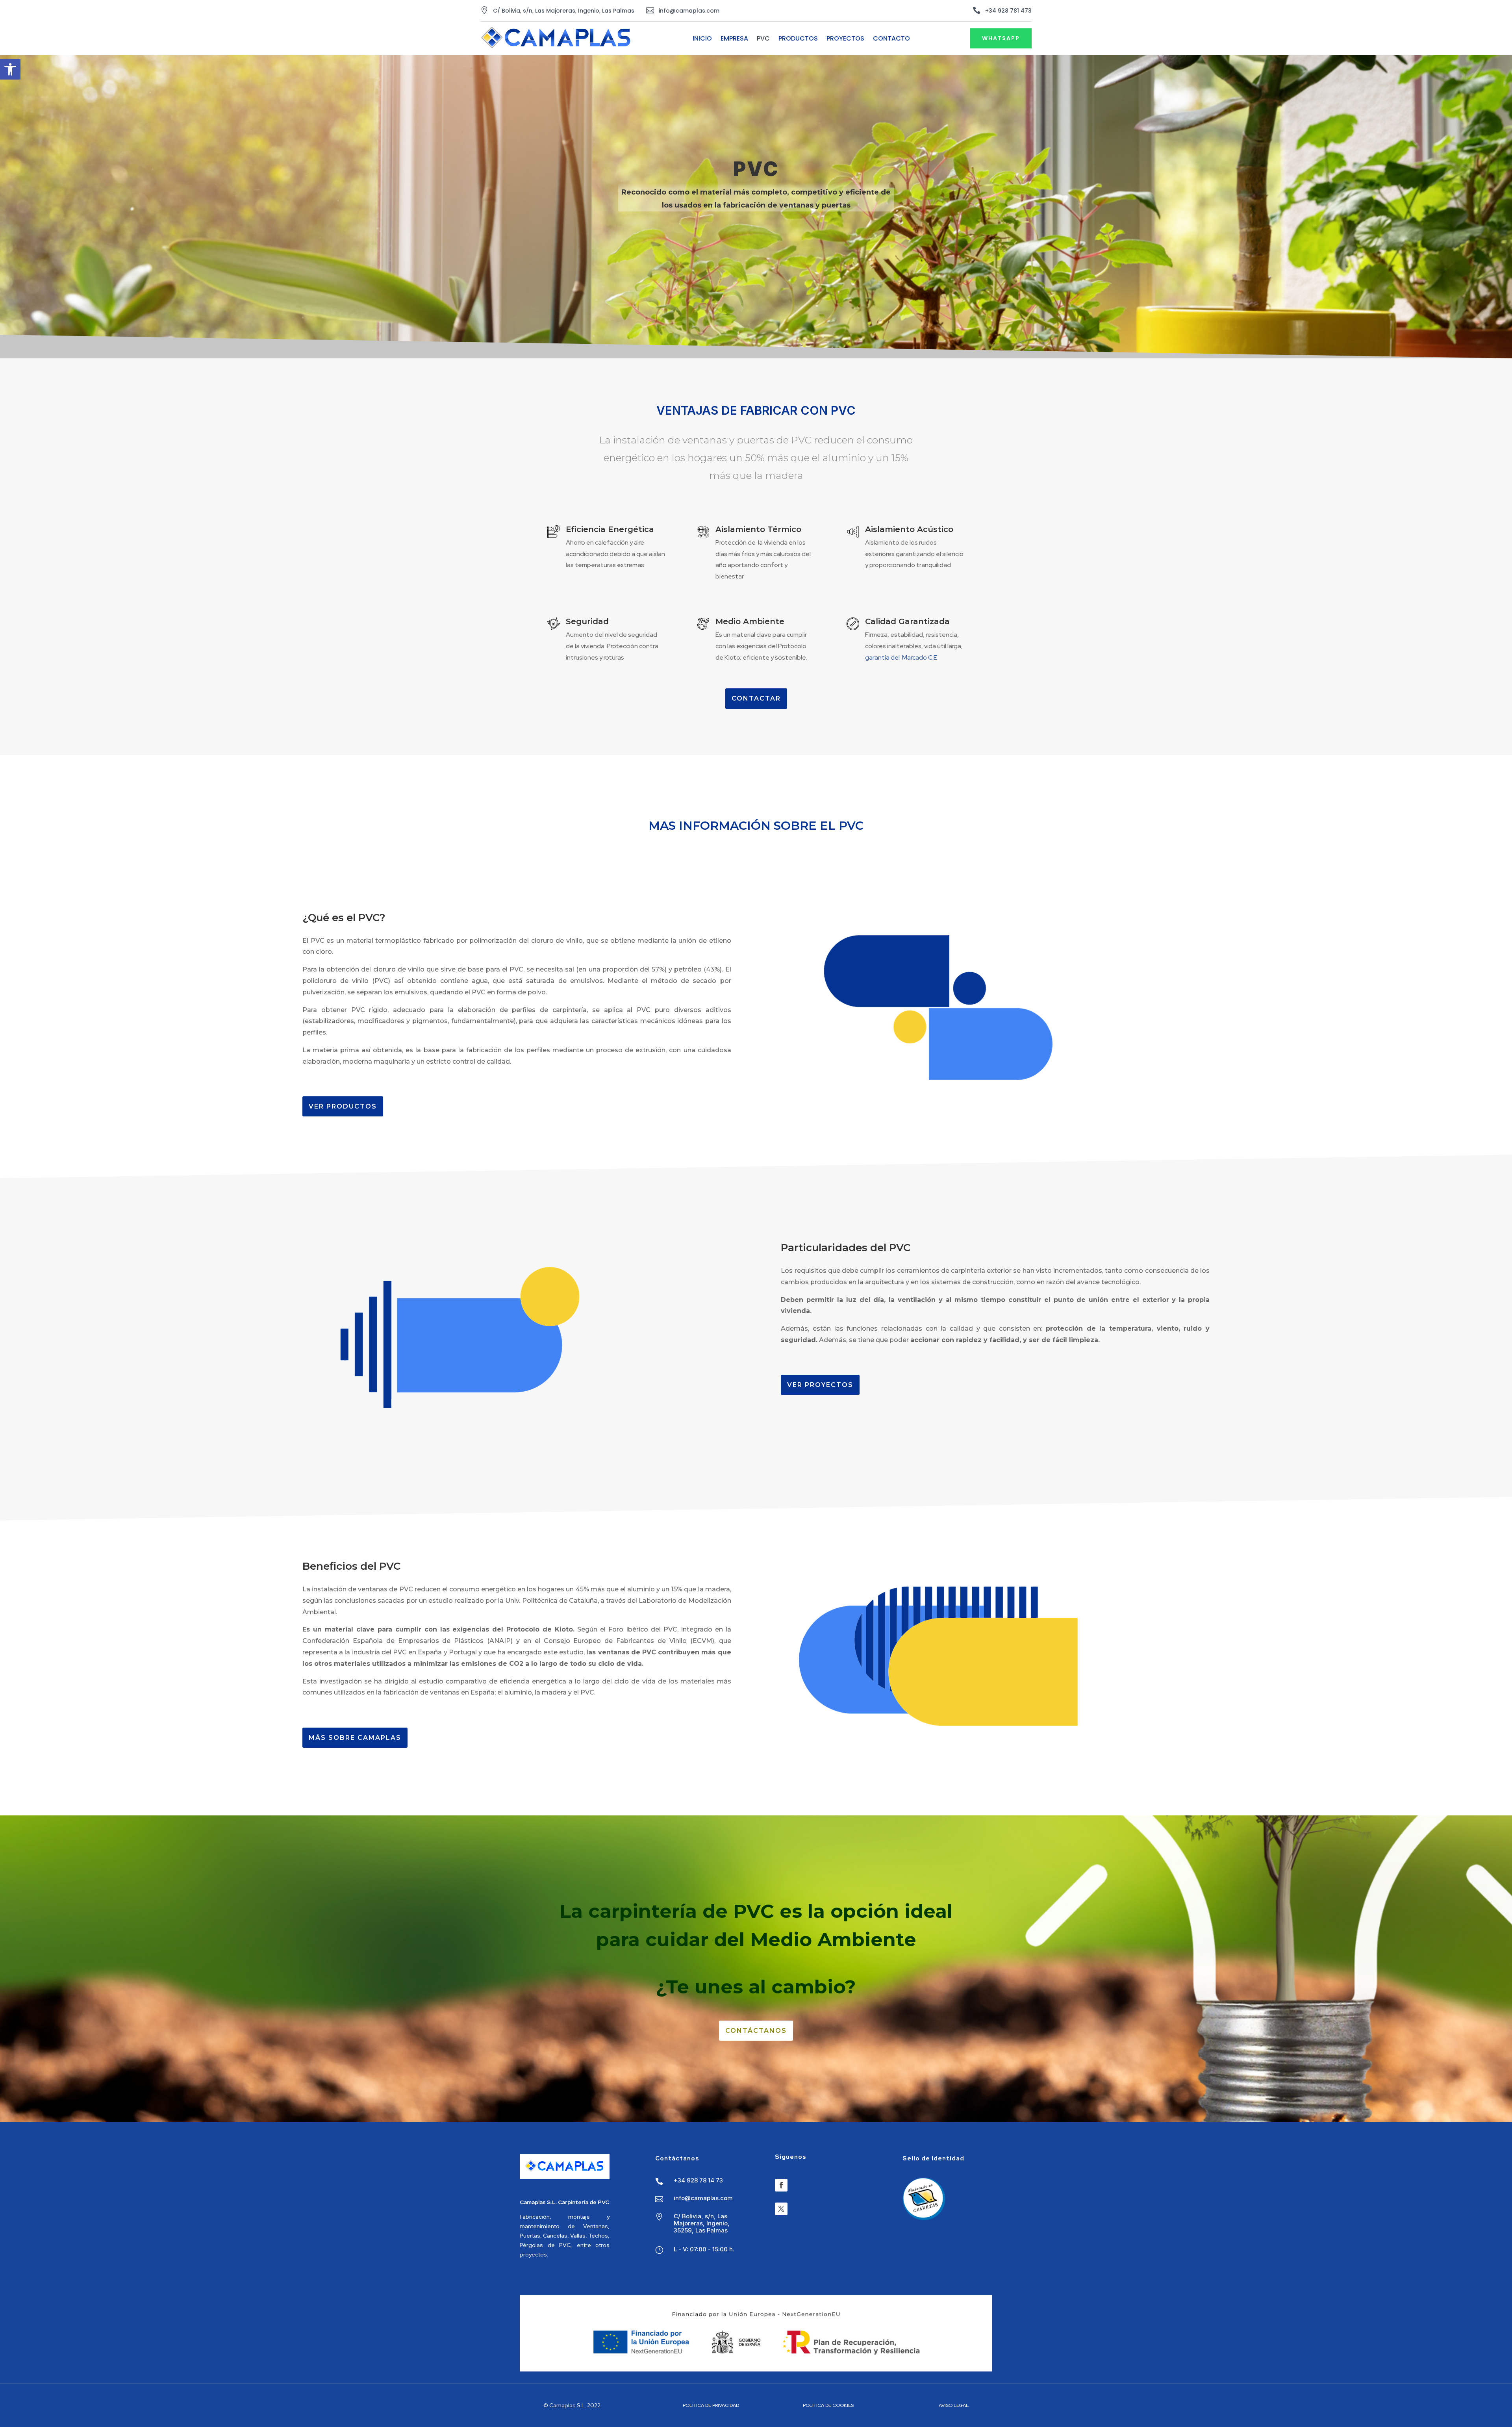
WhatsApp (1001, 38)
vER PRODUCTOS (343, 1106)
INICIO (702, 39)
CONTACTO (891, 39)
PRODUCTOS (798, 39)
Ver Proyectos (820, 1385)
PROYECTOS (845, 39)
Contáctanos (756, 2031)
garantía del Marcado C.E (901, 657)
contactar (756, 698)
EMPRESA (734, 39)
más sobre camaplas (355, 1738)
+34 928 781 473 (1008, 11)
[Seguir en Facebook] (781, 2185)
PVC (763, 39)
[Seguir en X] (781, 2209)
